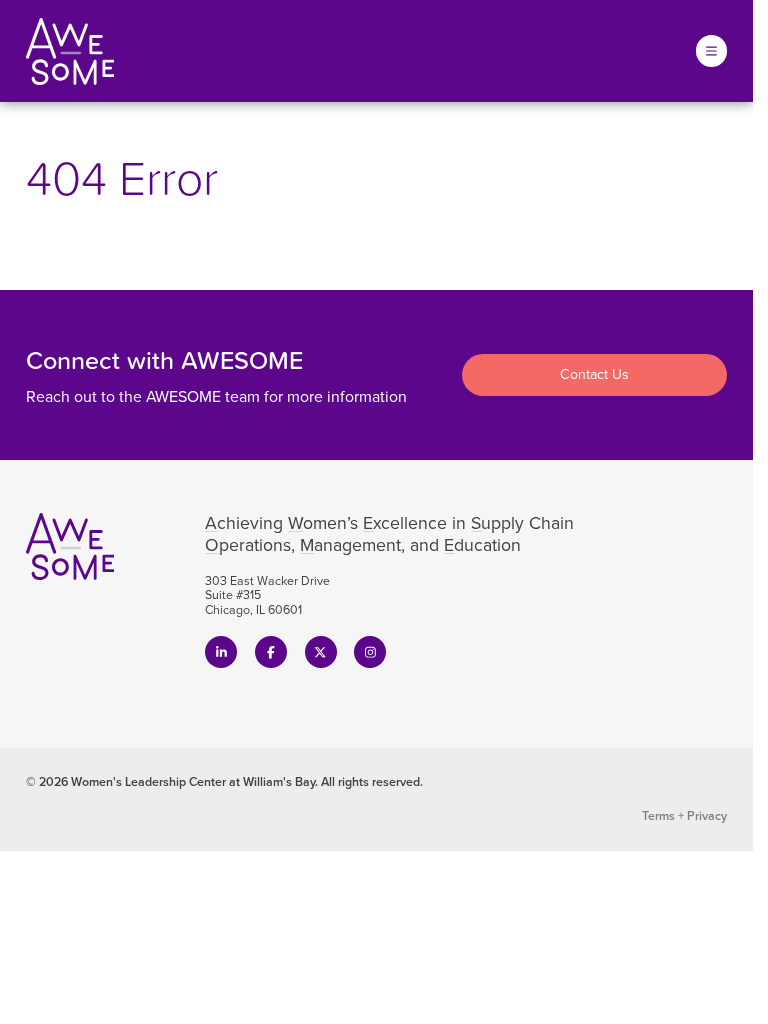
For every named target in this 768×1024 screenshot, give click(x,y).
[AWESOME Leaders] (70, 51)
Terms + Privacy (684, 816)
